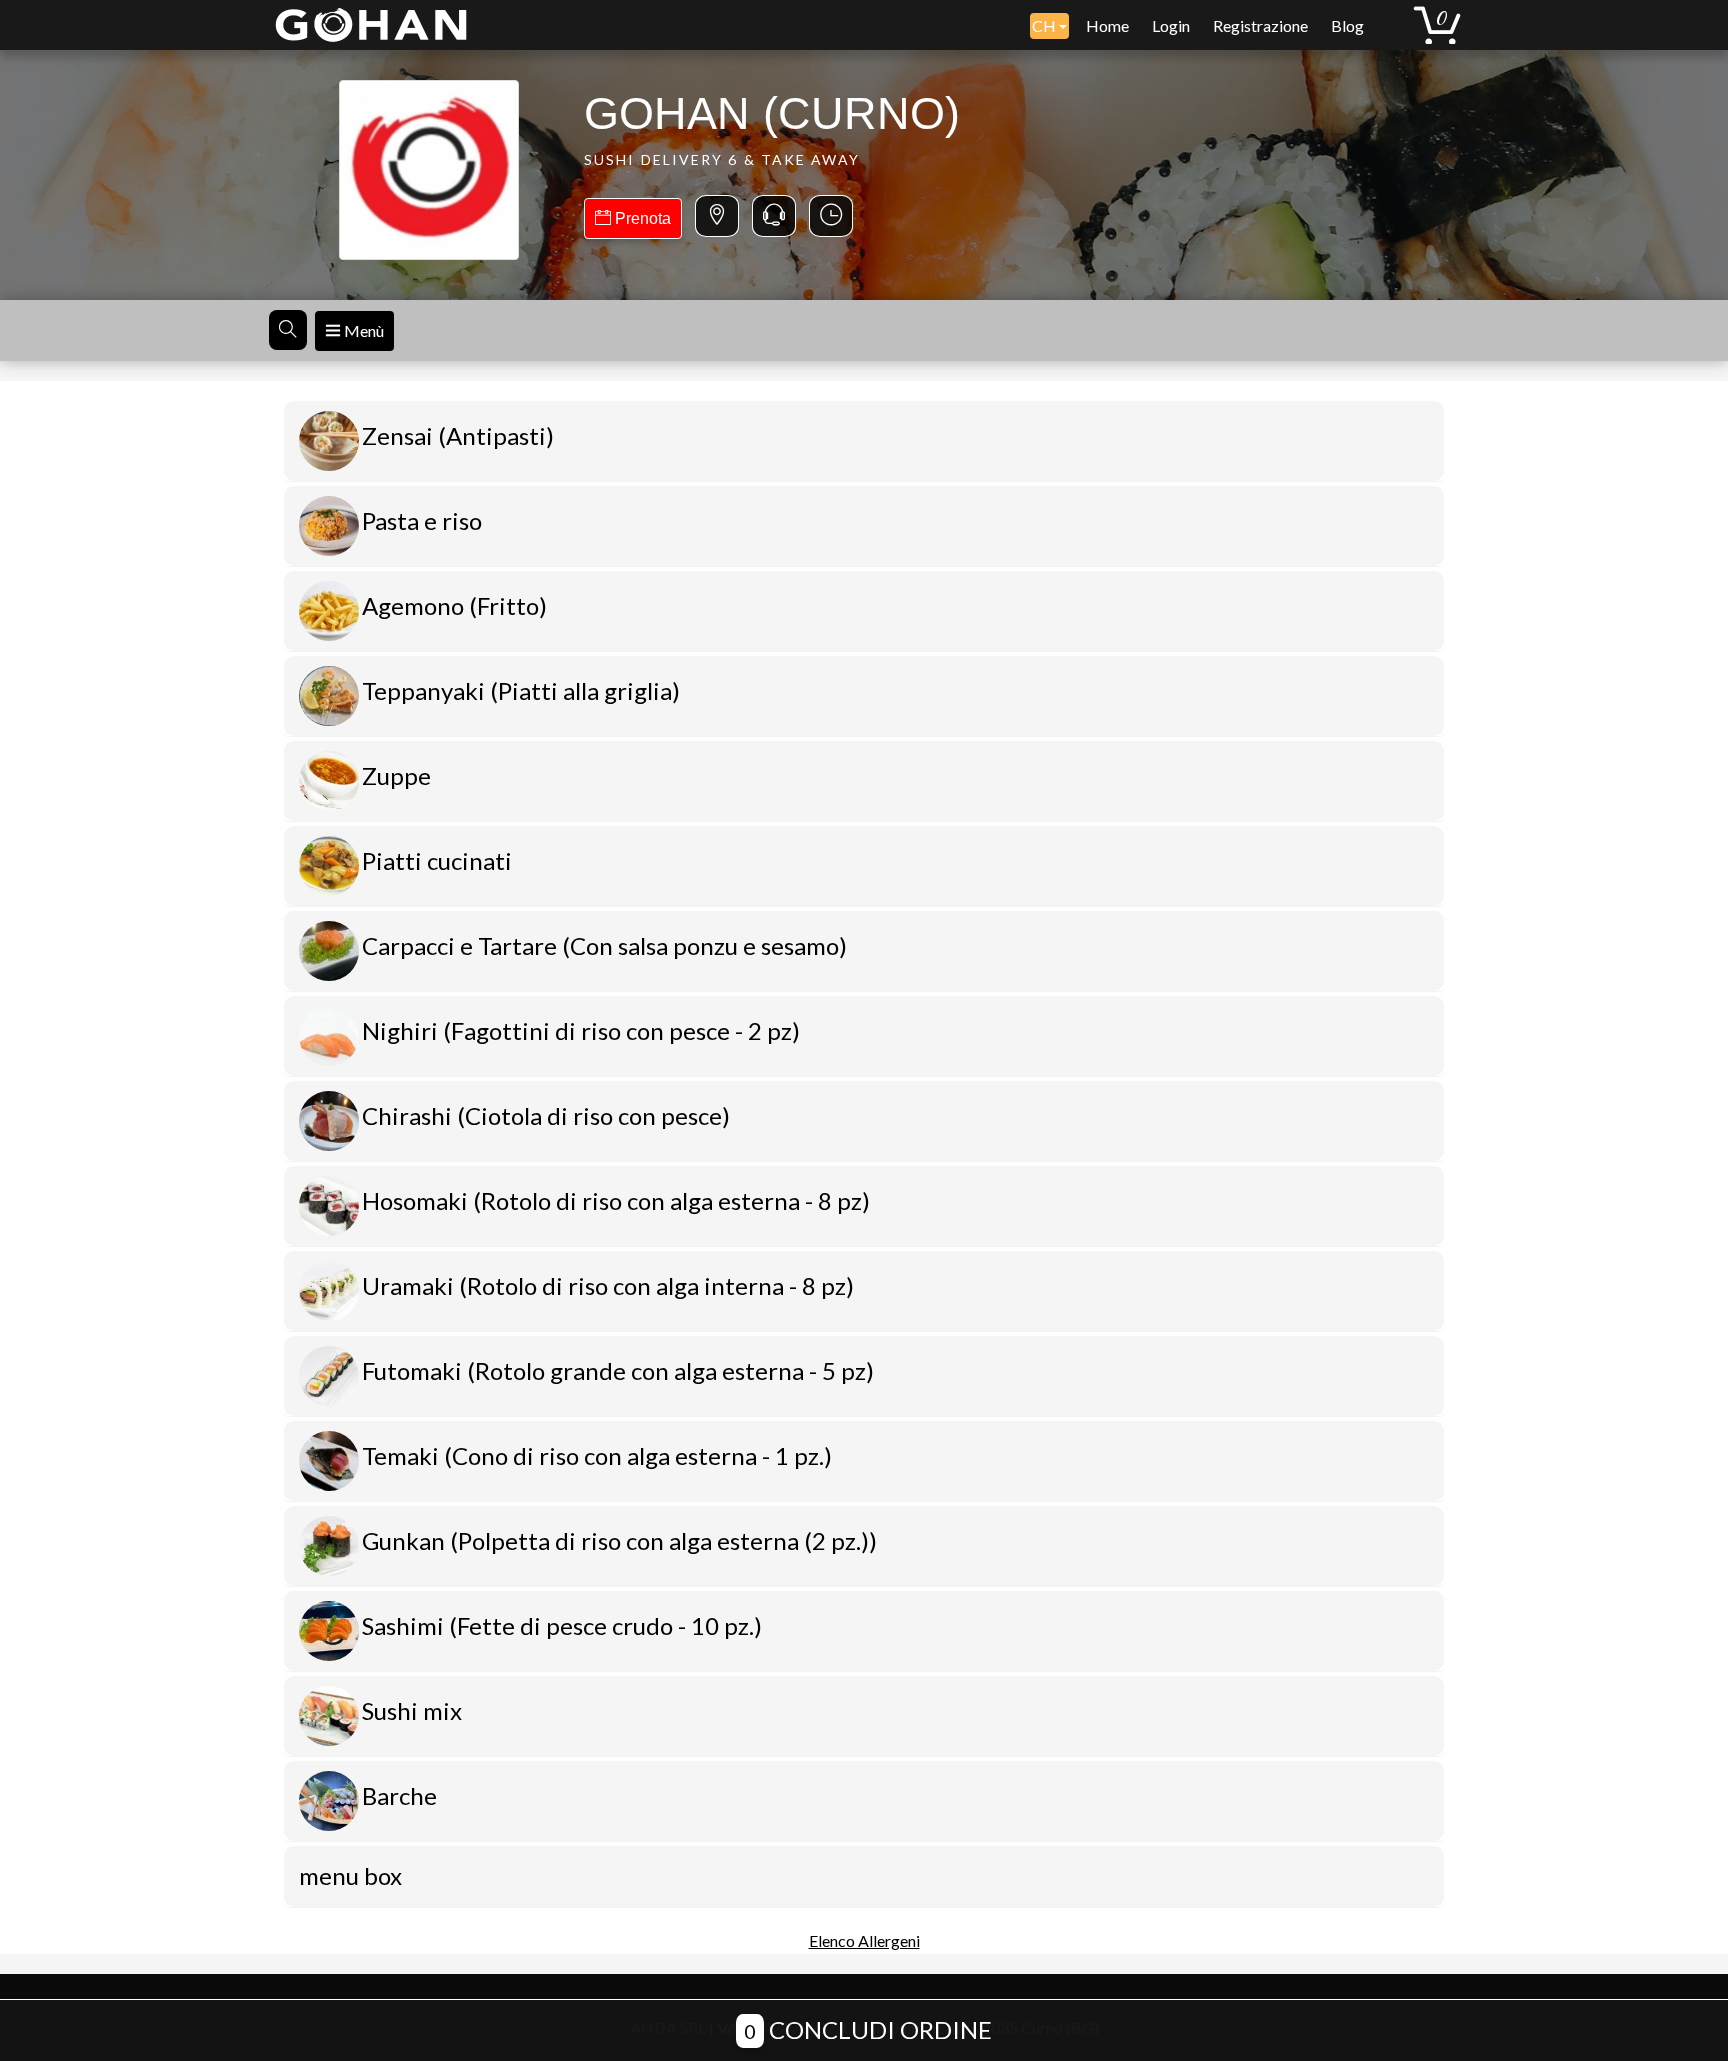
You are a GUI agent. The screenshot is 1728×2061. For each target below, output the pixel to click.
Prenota (641, 218)
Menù (362, 330)
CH (1045, 25)
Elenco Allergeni (864, 1940)
